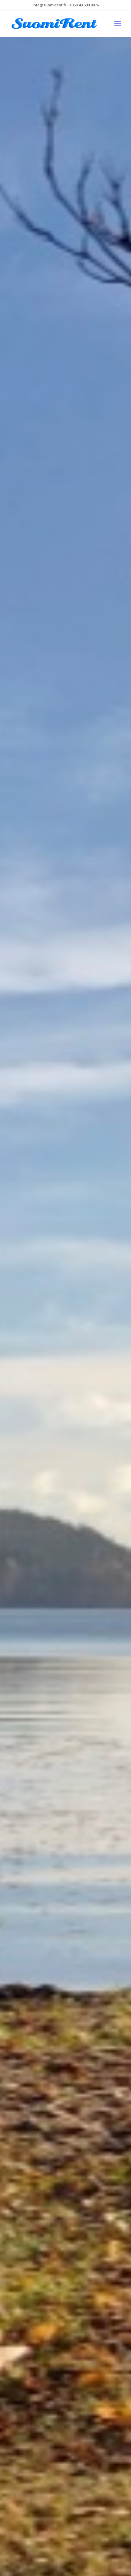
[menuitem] (118, 24)
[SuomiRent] (54, 24)
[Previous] (15, 1325)
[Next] (116, 1325)
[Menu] (118, 24)
